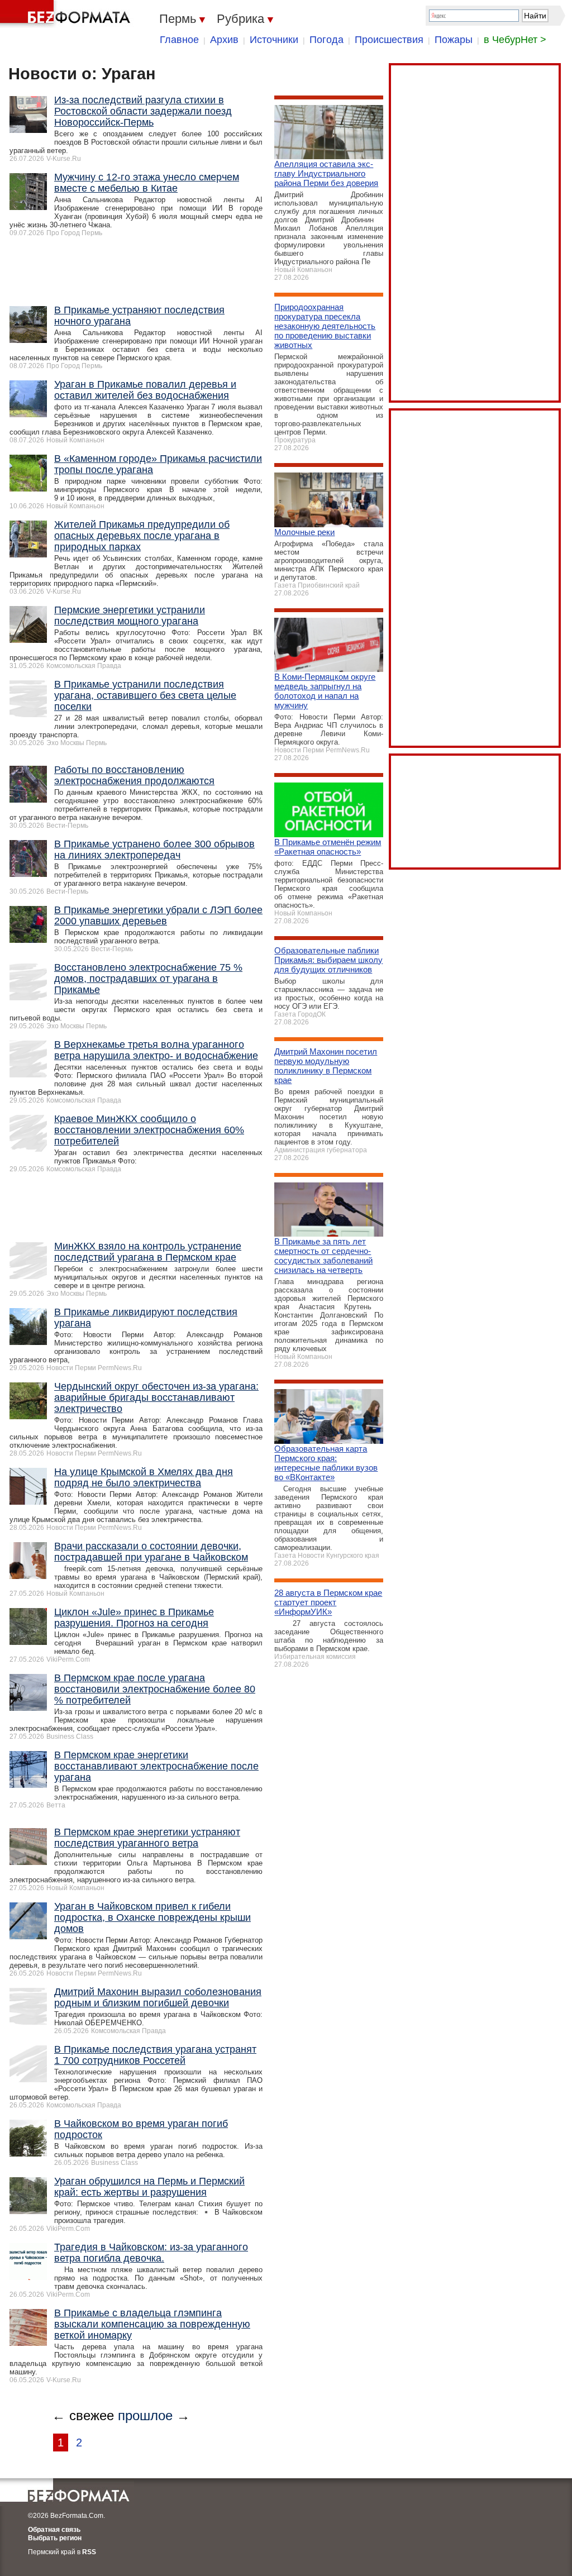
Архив (224, 40)
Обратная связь (54, 2530)
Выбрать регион (55, 2538)
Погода (326, 40)
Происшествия (389, 40)
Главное (179, 40)
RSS (89, 2552)
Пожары (454, 40)
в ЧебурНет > (515, 40)
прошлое (145, 2415)
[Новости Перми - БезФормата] (67, 14)
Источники (274, 40)
